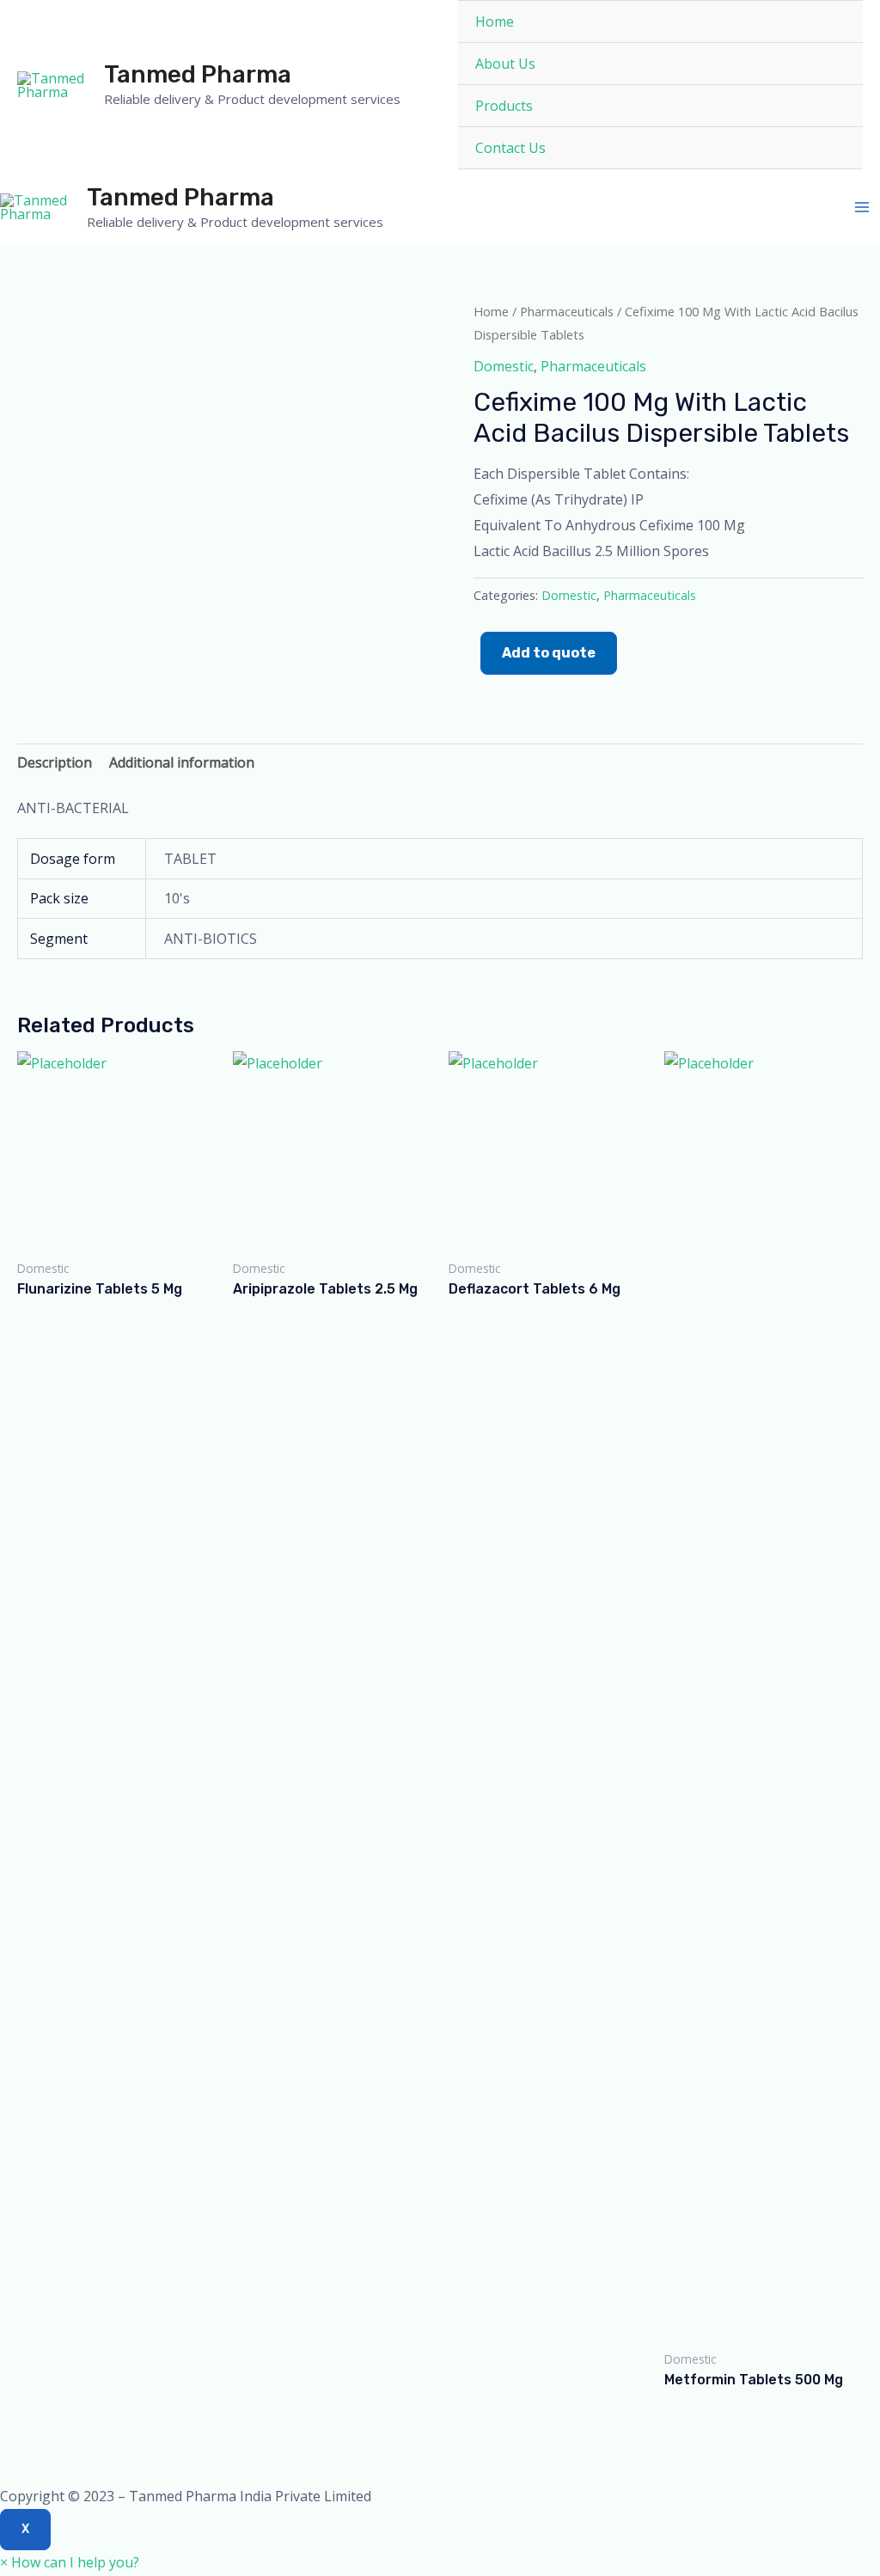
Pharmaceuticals (567, 311)
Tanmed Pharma (198, 74)
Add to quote (549, 653)
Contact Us (510, 148)
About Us (505, 64)
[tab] (55, 763)
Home (495, 21)
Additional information (182, 762)
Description (55, 762)
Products (504, 106)
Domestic (504, 366)
